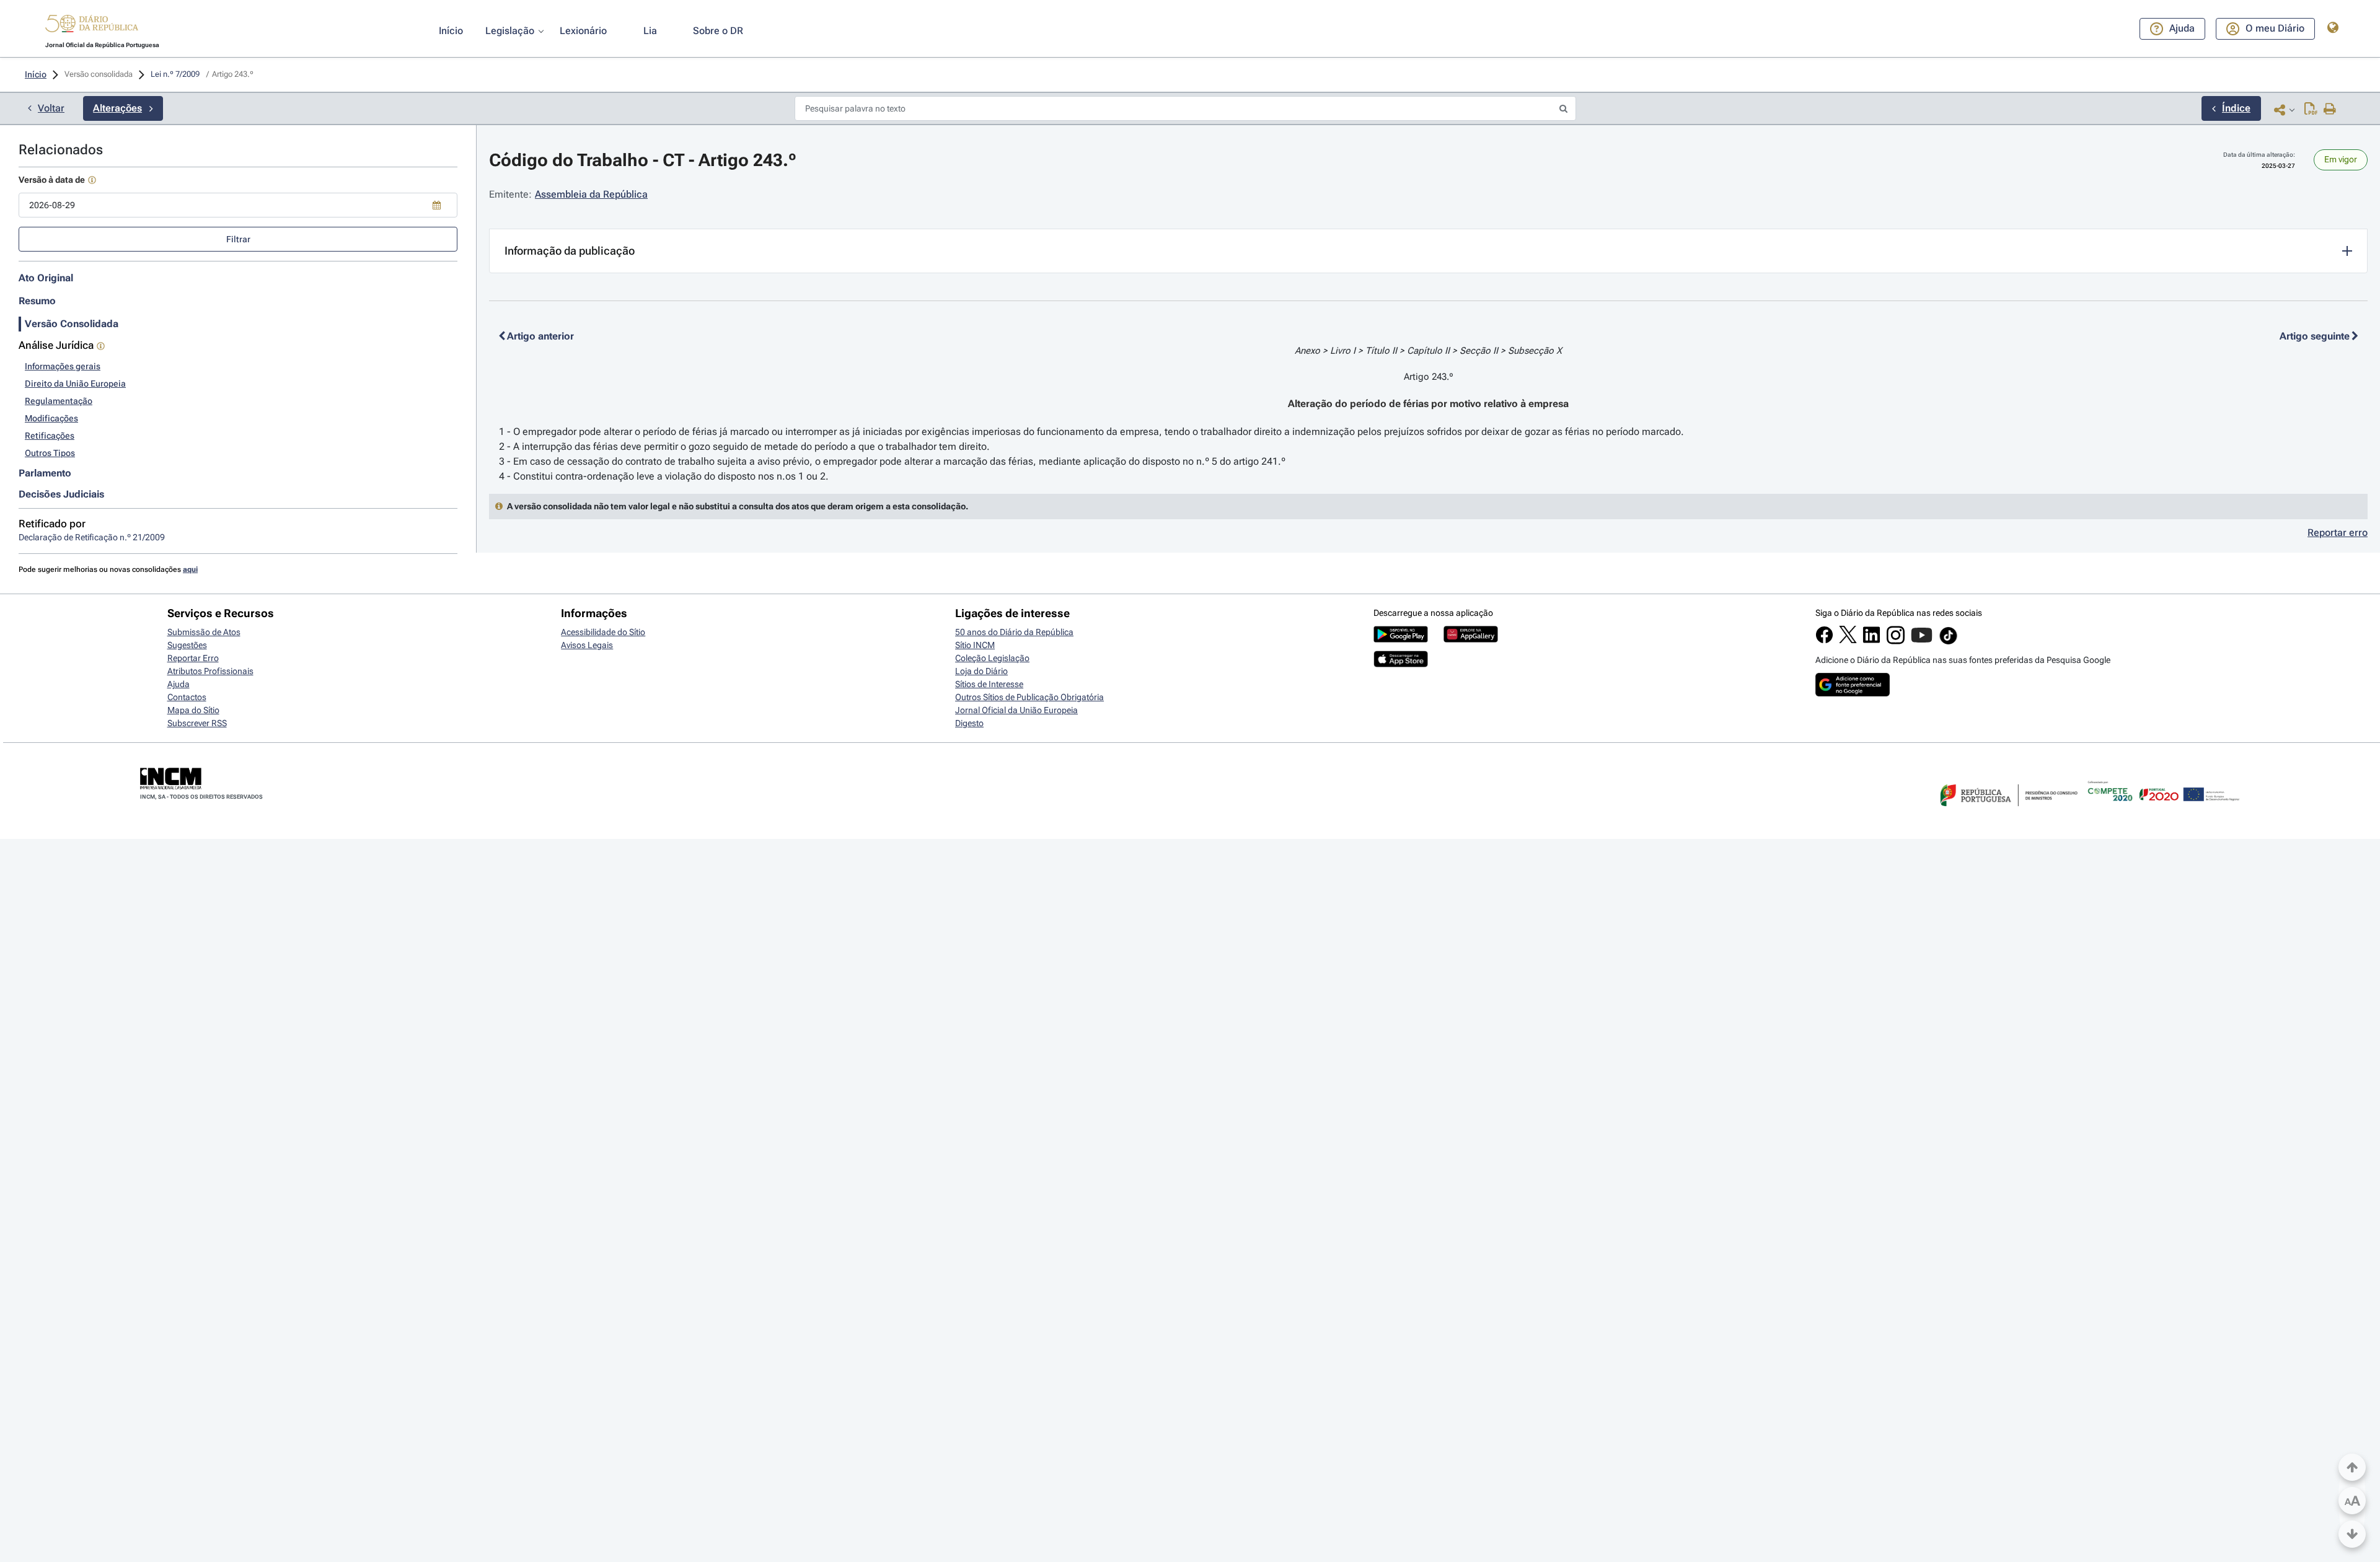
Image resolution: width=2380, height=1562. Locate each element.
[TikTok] (1948, 643)
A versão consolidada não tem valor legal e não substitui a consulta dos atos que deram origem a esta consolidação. (738, 506)
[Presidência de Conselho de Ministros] (2008, 814)
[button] (92, 25)
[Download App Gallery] (1471, 639)
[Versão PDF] (2311, 110)
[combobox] (238, 205)
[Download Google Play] (1401, 639)
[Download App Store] (1401, 664)
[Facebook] (1824, 641)
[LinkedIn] (1871, 641)
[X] (1848, 640)
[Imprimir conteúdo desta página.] (2330, 110)
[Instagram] (1896, 641)
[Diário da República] (92, 26)
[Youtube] (1922, 641)
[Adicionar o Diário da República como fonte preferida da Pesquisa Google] (1853, 693)
